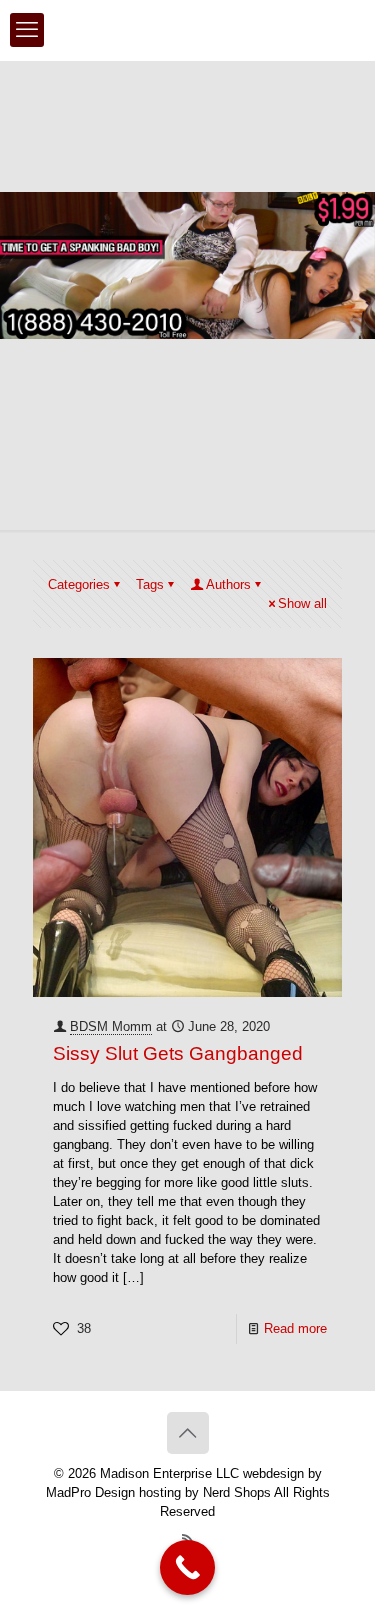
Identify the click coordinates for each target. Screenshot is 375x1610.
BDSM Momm (111, 1026)
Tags (150, 584)
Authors (228, 584)
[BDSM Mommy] (187, 30)
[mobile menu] (27, 30)
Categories (79, 584)
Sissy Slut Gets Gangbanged (178, 1053)
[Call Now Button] (187, 1567)
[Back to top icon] (188, 1433)
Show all (302, 603)
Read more (295, 1328)
